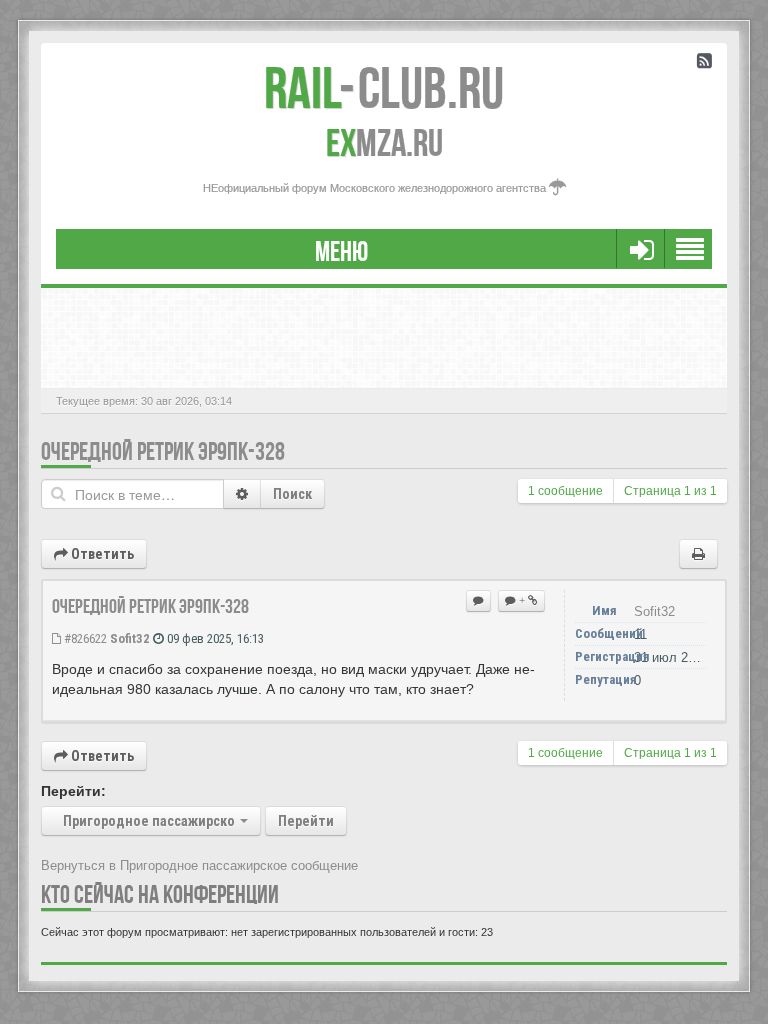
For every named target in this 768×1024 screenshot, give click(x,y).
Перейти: (73, 791)
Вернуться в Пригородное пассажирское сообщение (199, 865)
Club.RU (384, 88)
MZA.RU (384, 143)
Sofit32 (130, 638)
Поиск (292, 494)
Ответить (101, 554)
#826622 (84, 638)
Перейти (306, 821)
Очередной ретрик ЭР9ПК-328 (163, 451)
